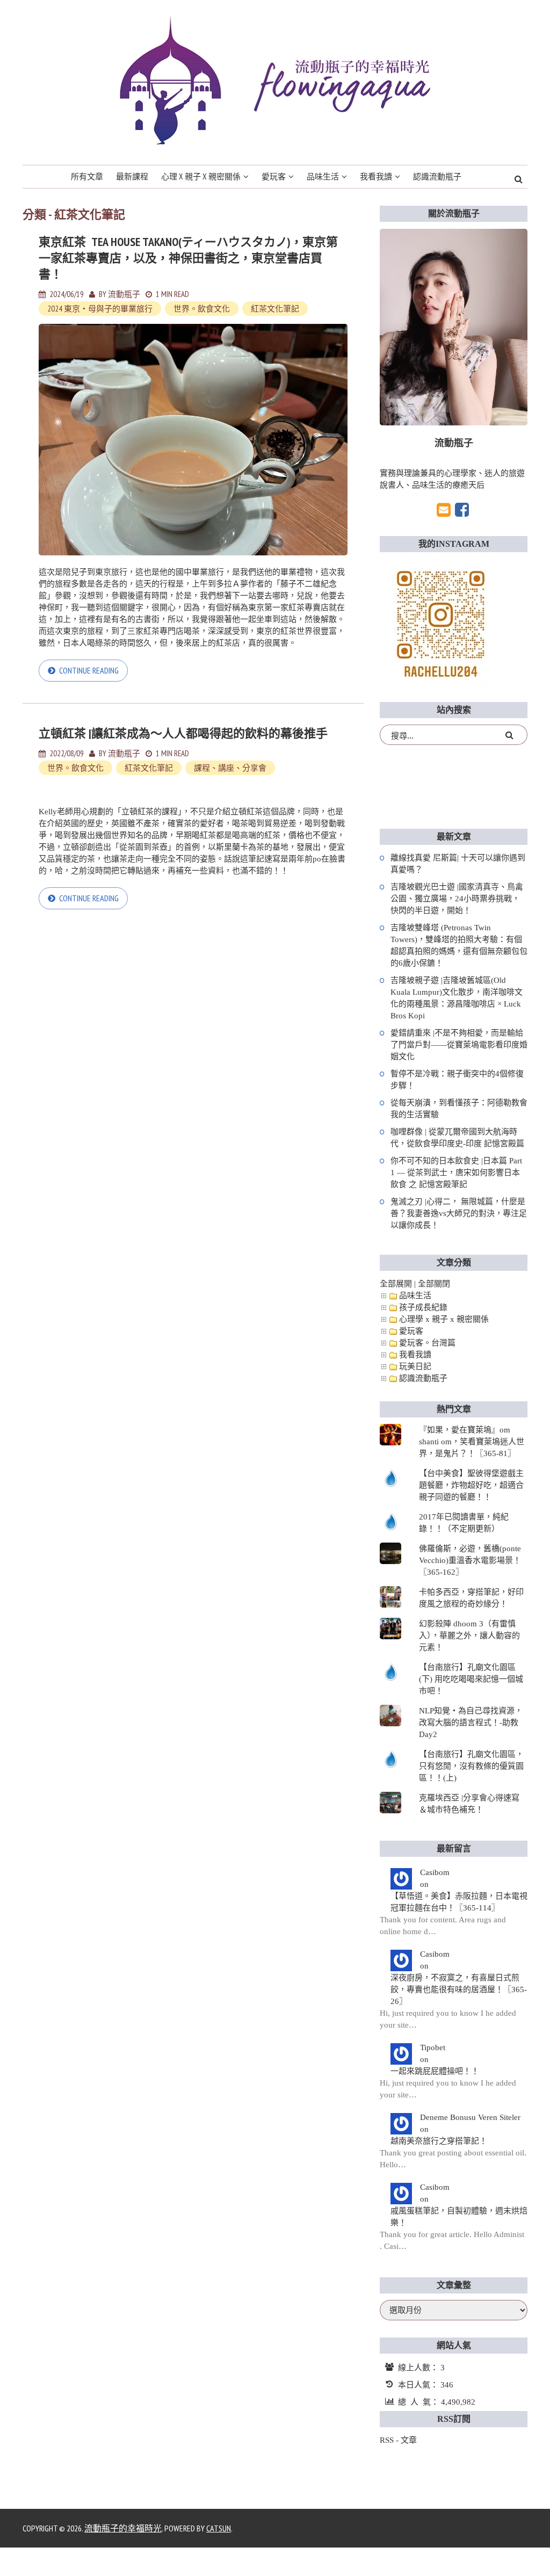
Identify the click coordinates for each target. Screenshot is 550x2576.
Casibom (435, 1872)
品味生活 (323, 176)
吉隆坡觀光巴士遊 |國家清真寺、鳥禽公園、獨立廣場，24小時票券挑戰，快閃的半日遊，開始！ (457, 899)
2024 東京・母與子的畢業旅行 (100, 309)
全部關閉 (434, 1284)
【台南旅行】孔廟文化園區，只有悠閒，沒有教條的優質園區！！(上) (471, 1766)
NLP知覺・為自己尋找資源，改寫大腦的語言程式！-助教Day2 (471, 1723)
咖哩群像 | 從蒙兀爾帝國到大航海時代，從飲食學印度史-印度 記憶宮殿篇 (457, 1138)
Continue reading (89, 670)
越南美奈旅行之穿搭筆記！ (439, 2141)
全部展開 (396, 1284)
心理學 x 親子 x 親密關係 (444, 1319)
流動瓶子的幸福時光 (123, 2528)
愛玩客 (274, 176)
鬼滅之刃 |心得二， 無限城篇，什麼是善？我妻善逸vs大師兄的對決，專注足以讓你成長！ (459, 1213)
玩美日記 (415, 1366)
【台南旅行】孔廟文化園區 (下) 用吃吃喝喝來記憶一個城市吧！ (471, 1679)
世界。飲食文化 (202, 309)
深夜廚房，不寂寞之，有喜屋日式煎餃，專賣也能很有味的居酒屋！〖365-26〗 (459, 1989)
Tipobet (433, 2047)
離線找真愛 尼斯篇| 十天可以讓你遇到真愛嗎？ (458, 864)
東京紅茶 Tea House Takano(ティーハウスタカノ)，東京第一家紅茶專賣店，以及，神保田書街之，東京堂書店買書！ (188, 258)
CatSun (219, 2528)
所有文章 (87, 176)
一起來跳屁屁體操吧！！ (435, 2071)
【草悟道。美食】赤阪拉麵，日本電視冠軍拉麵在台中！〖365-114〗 (459, 1902)
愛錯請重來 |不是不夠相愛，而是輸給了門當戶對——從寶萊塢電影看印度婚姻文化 (459, 1045)
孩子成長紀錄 (423, 1307)
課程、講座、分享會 (230, 768)
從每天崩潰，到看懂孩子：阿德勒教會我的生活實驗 (459, 1109)
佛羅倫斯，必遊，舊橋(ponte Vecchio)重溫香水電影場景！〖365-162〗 (470, 1560)
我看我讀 (376, 176)
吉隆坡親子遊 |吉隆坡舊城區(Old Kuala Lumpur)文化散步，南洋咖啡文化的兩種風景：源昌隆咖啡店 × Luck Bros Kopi (457, 998)
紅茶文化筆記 (275, 309)
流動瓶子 (124, 294)
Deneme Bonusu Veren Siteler (470, 2117)
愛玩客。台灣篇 (427, 1343)
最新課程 (132, 176)
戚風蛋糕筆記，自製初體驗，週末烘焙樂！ (459, 2217)
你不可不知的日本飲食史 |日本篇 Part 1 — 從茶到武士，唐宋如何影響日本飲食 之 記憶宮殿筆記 (456, 1173)
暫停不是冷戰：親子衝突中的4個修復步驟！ (457, 1080)
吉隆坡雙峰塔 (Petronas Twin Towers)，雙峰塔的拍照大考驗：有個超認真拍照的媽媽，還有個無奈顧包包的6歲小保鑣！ (459, 945)
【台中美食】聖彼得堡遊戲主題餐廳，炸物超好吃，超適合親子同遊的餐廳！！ (471, 1485)
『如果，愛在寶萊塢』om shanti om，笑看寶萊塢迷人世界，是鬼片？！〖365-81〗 (472, 1442)
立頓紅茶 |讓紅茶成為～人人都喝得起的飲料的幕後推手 (183, 733)
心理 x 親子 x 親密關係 (201, 176)
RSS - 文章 (398, 2440)
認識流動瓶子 (437, 176)
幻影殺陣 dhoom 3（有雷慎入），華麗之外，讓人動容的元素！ (469, 1636)
